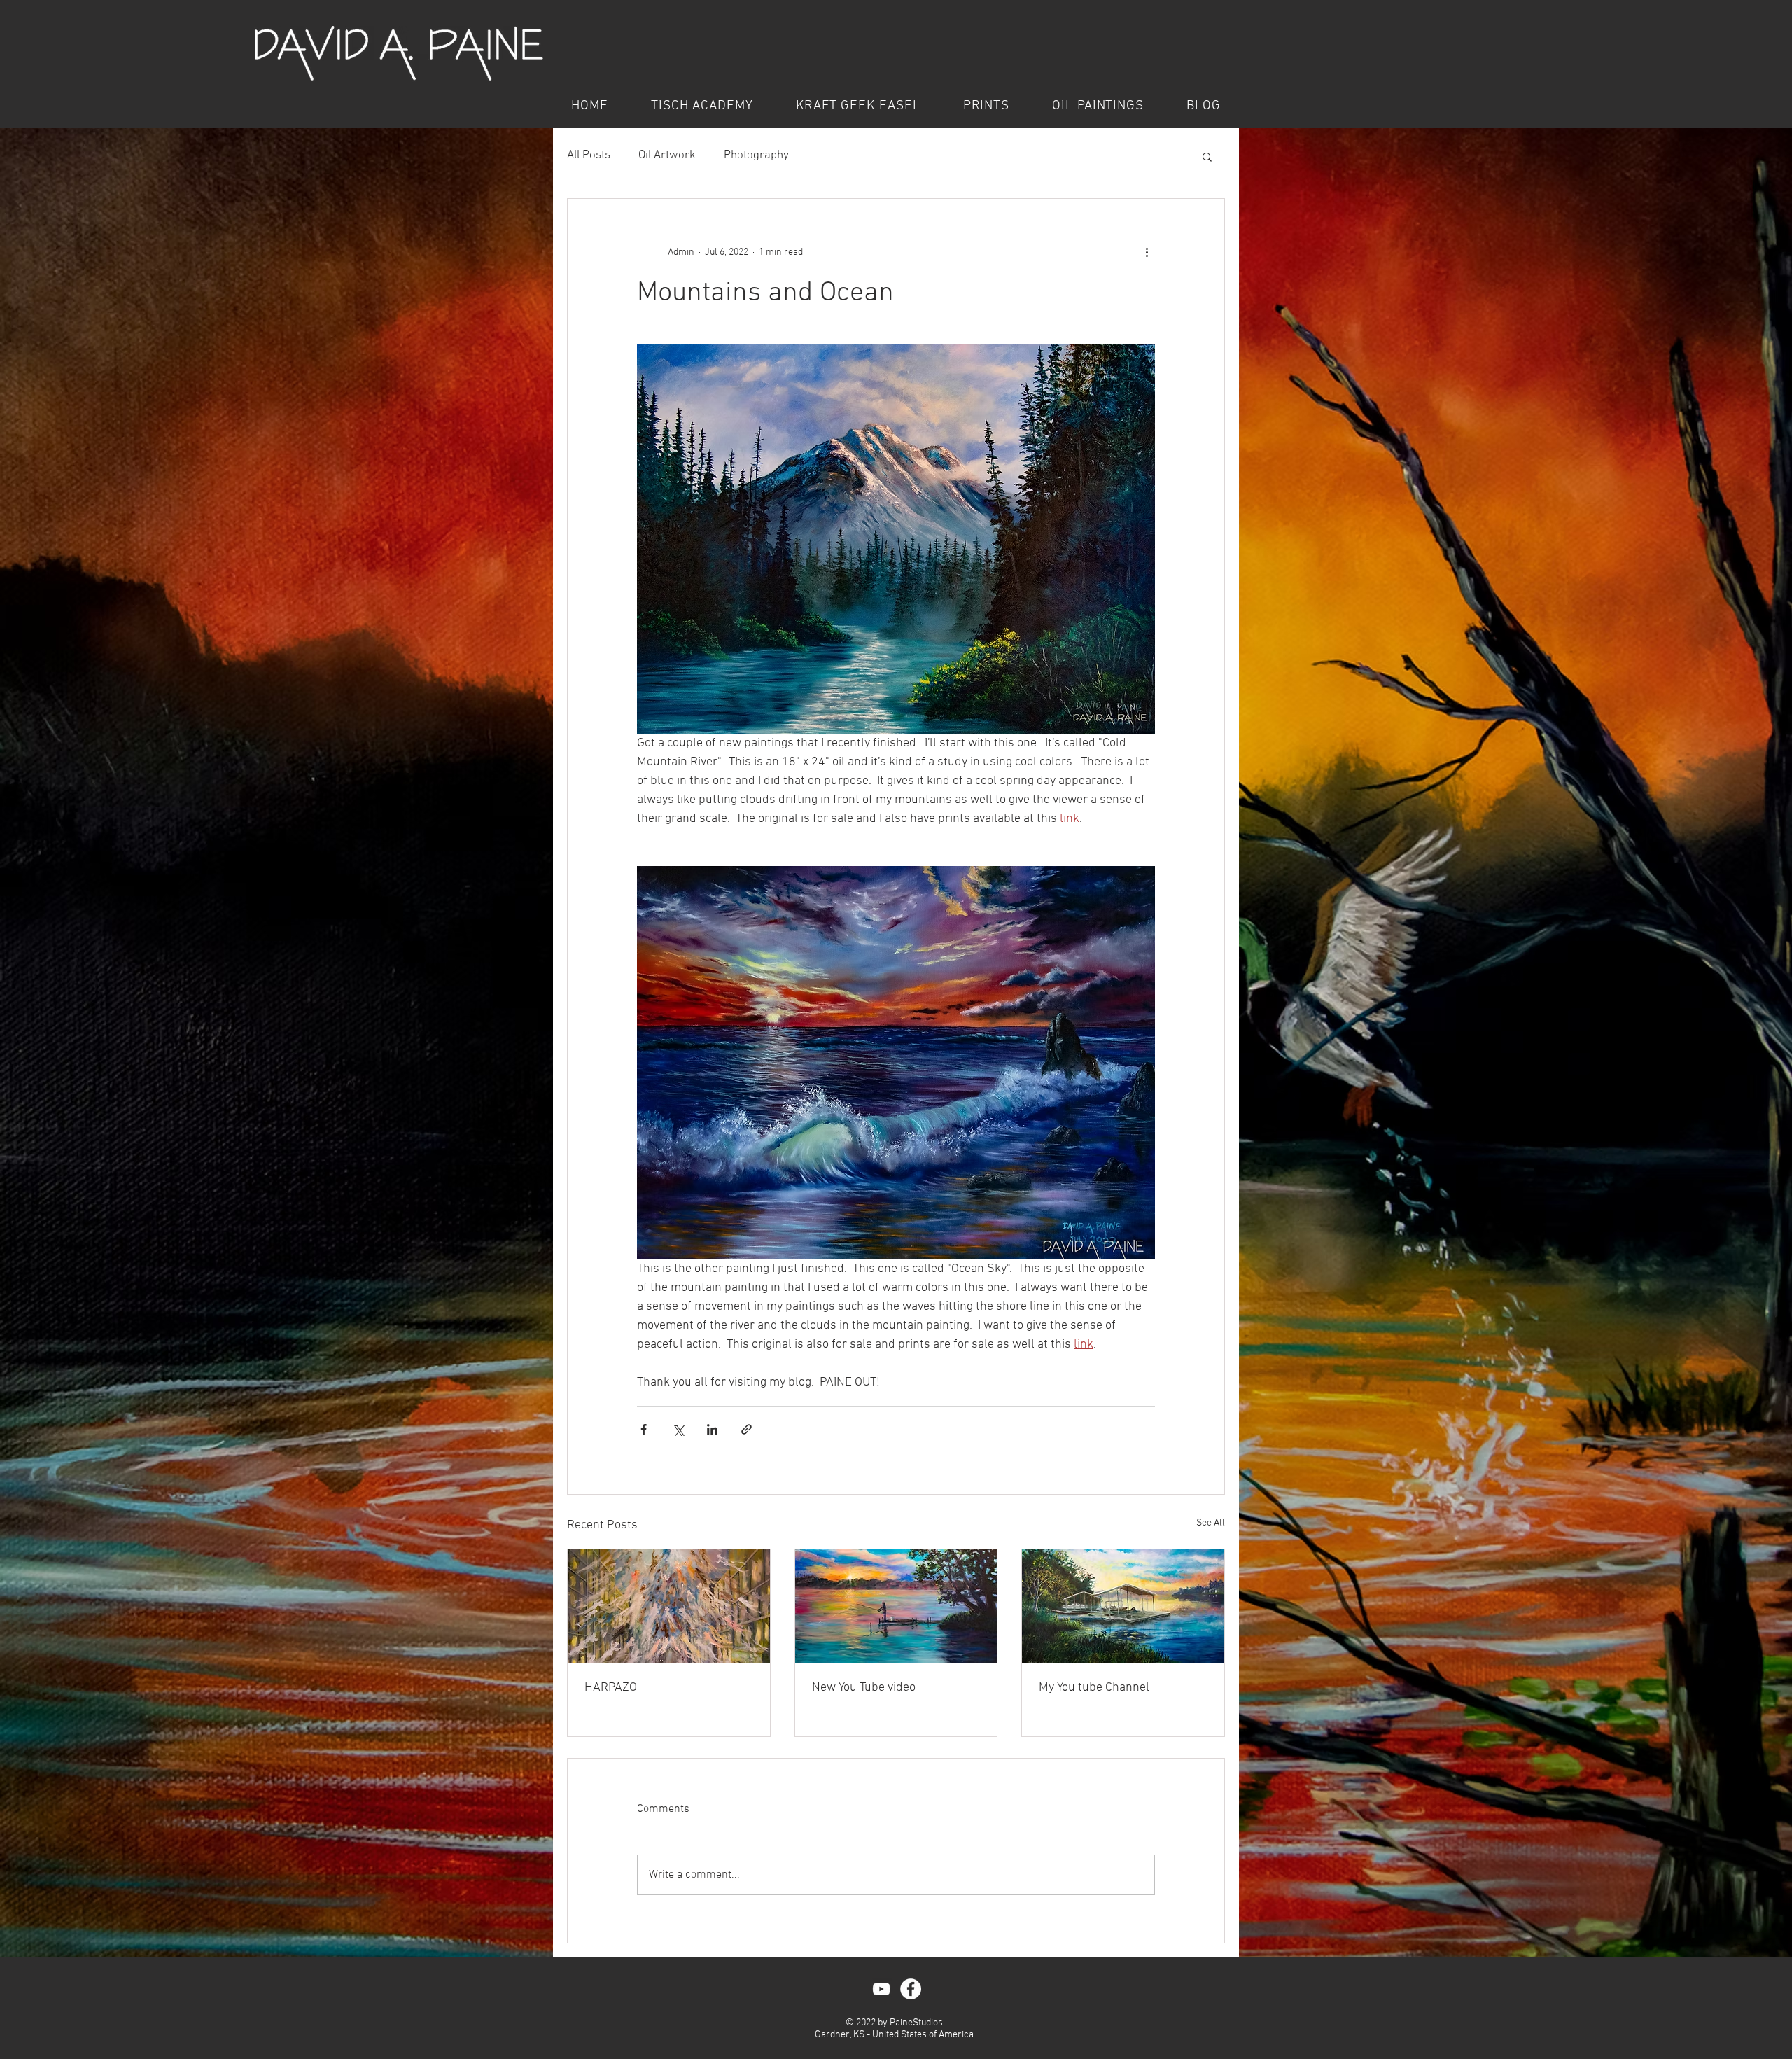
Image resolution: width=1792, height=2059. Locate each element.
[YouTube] (881, 1989)
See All (1211, 1523)
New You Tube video (864, 1688)
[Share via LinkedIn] (712, 1429)
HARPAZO (611, 1688)
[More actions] (1147, 252)
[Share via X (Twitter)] (678, 1429)
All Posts (589, 155)
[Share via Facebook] (644, 1429)
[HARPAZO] (669, 1606)
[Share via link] (747, 1429)
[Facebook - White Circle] (911, 1989)
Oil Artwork (667, 155)
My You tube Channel (1094, 1688)
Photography (756, 155)
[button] (1207, 156)
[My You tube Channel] (1123, 1606)
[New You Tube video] (896, 1606)
